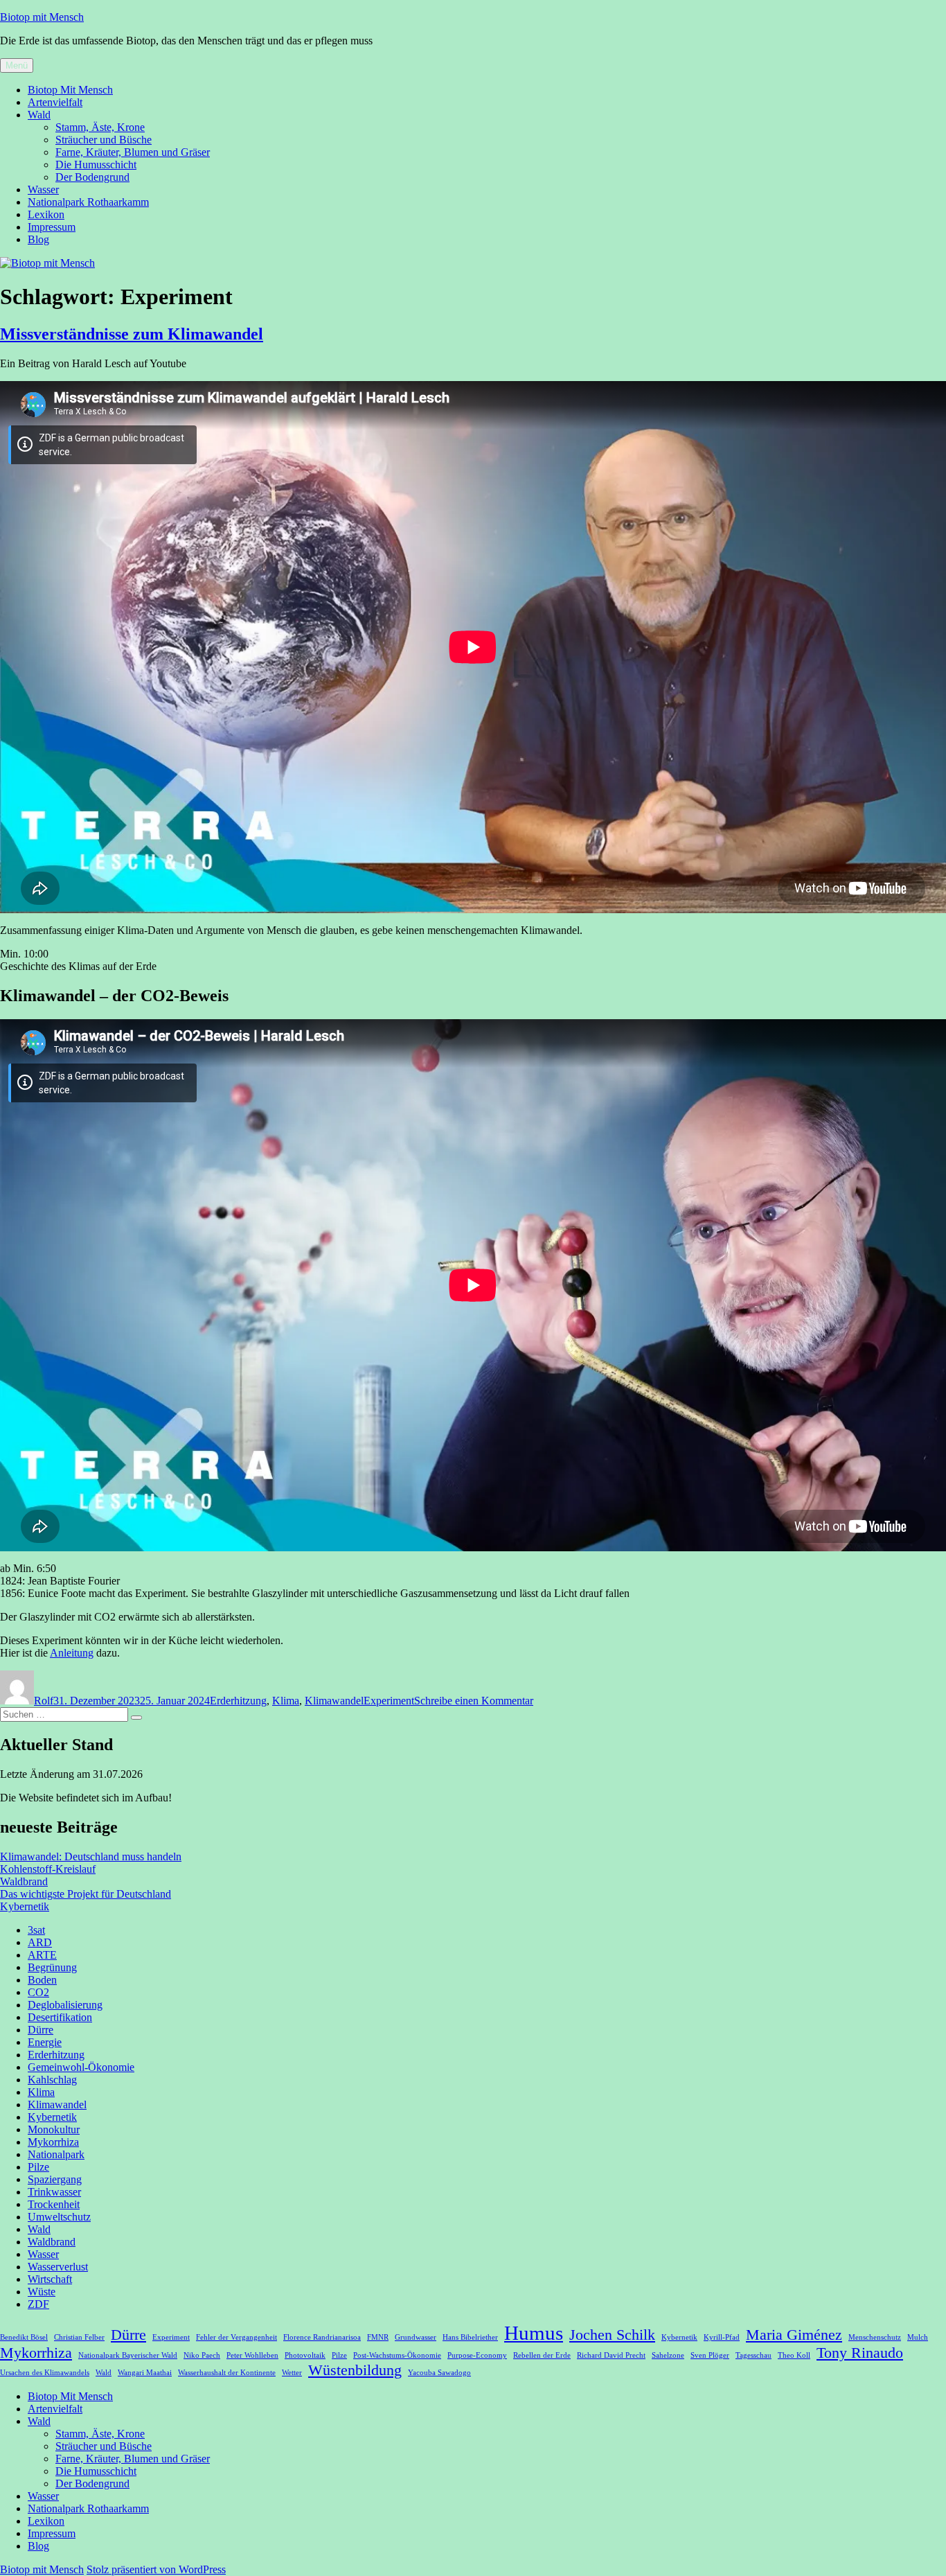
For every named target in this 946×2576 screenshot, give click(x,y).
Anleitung (72, 1653)
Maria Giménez (794, 2335)
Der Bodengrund (92, 177)
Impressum (52, 227)
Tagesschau (753, 2355)
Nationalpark (56, 2154)
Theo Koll (794, 2355)
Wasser (43, 189)
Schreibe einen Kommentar (474, 1701)
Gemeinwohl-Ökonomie (81, 2067)
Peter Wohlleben (252, 2355)
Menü (17, 65)
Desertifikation (60, 2017)
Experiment (389, 1701)
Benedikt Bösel (24, 2337)
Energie (45, 2042)
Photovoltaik (305, 2355)
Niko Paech (202, 2355)
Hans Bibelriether (470, 2337)
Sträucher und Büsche (104, 140)
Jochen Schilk (612, 2335)
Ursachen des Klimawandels (45, 2373)
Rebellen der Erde (542, 2355)
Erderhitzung (238, 1701)
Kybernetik (25, 1906)
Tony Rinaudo (860, 2353)
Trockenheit (54, 2204)
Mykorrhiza (53, 2142)
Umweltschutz (59, 2217)
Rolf (44, 1701)
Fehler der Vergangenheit (237, 2337)
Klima (286, 1701)
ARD (40, 1942)
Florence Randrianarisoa (322, 2337)
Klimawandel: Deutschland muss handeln (91, 1856)
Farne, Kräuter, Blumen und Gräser (133, 152)
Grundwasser (416, 2337)
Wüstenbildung (355, 2370)
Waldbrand (24, 1881)
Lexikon (46, 214)
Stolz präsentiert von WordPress (156, 2569)
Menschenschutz (875, 2337)
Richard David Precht (611, 2355)
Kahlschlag (52, 2080)
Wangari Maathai (145, 2373)
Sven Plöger (710, 2355)
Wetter (292, 2373)
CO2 (38, 1992)
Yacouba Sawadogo (439, 2373)
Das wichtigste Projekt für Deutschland (86, 1894)
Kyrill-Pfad (722, 2337)
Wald (39, 115)
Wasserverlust (58, 2267)
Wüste (42, 2292)
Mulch (918, 2337)
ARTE (42, 1955)
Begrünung (52, 1967)
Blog (38, 239)
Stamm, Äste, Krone (100, 127)
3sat (36, 1930)
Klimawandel (334, 1701)
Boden (42, 1980)
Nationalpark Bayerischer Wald (128, 2355)
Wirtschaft (50, 2279)
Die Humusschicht (96, 165)
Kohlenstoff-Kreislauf (48, 1869)
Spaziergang (55, 2179)
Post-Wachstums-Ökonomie (397, 2355)
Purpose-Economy (477, 2355)
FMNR (378, 2337)
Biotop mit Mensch (42, 17)
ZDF (38, 2304)
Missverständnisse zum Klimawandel (132, 334)
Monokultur (54, 2129)
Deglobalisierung (65, 2005)
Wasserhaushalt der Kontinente (227, 2373)
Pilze (38, 2167)
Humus (534, 2333)
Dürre (41, 2030)
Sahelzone (668, 2355)
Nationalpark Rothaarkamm (88, 202)
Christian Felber (79, 2337)
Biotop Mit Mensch (70, 90)
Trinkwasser (54, 2192)
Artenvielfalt (55, 102)
